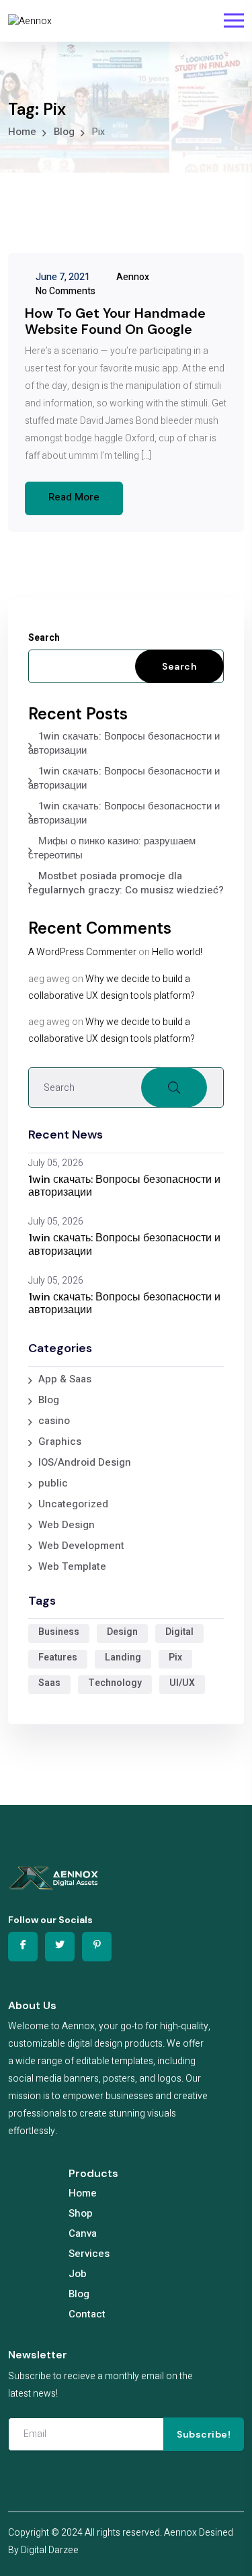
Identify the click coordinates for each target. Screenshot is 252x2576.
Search (44, 638)
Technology (115, 1683)
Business (59, 1632)
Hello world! (177, 952)
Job (78, 2274)
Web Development (81, 1546)
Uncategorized (73, 1504)
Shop (81, 2213)
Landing (123, 1657)
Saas (49, 1683)
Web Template (72, 1566)
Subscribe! (204, 2434)
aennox (132, 277)
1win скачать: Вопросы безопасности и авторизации (124, 743)
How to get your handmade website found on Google (115, 321)
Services (89, 2254)
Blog (49, 1400)
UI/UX (182, 1683)
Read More (74, 497)
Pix (175, 1657)
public (53, 1483)
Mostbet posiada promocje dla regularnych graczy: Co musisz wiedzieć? (126, 883)
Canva (83, 2233)
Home (83, 2193)
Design (122, 1632)
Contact (87, 2314)
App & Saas (65, 1379)
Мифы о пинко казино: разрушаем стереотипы (112, 848)
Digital (179, 1632)
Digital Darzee (50, 2550)
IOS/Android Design (85, 1462)
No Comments (65, 291)
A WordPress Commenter (82, 952)
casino (54, 1421)
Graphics (60, 1441)
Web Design (67, 1525)
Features (58, 1657)
